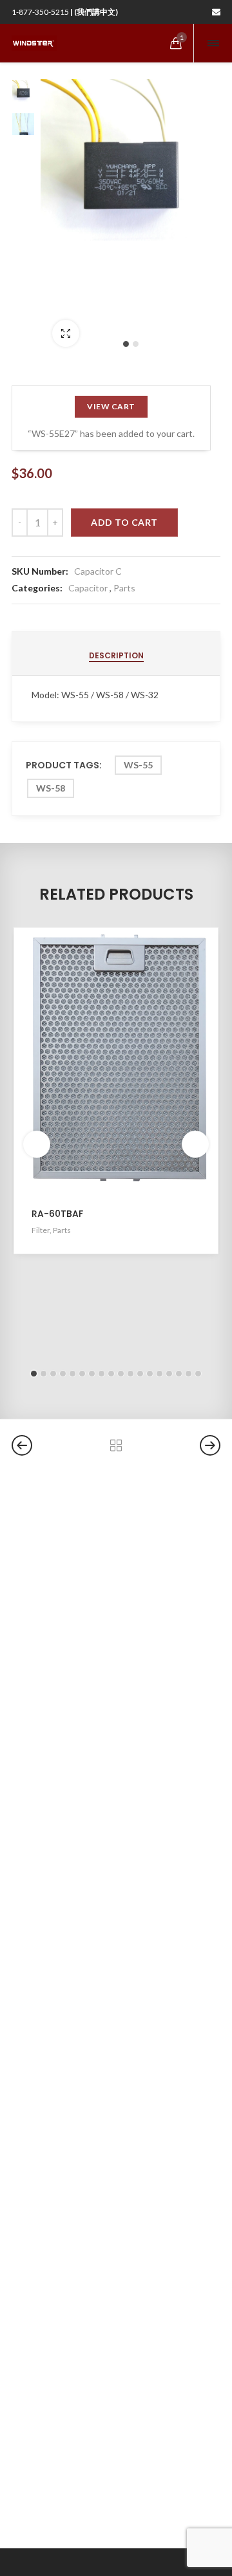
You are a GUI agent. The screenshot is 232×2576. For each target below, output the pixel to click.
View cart (111, 406)
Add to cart (124, 522)
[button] (126, 344)
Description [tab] (116, 655)
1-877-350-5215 (65, 12)
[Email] (216, 12)
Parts (124, 588)
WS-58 (51, 788)
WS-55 (138, 765)
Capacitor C (98, 571)
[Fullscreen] (66, 333)
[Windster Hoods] (34, 43)
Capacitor (88, 588)
